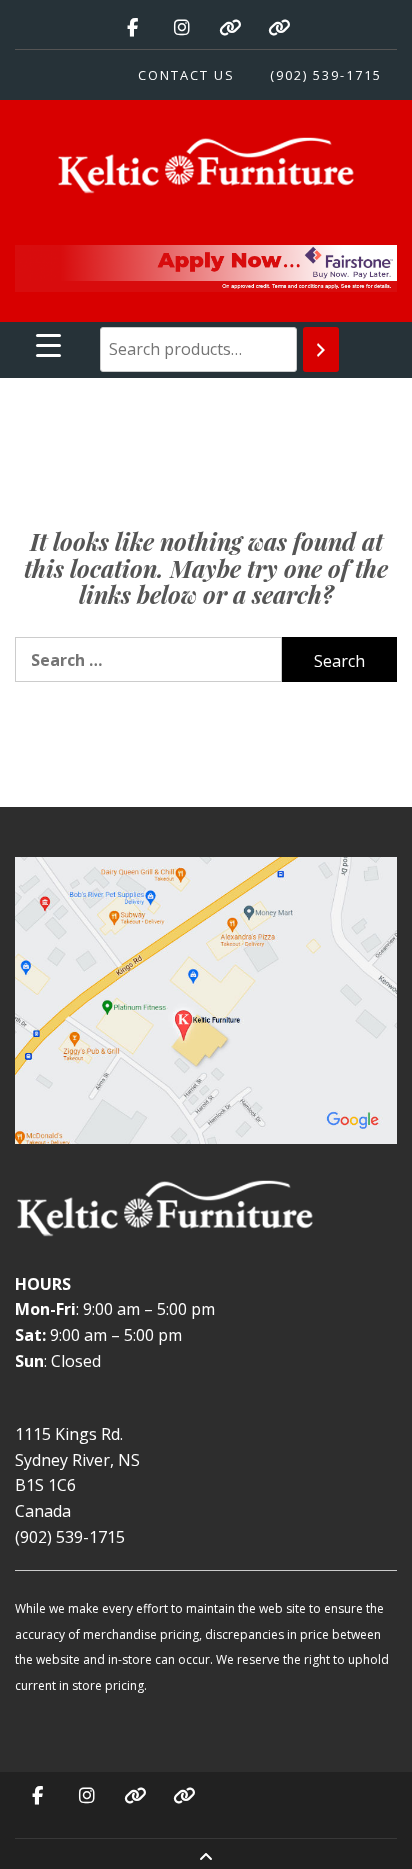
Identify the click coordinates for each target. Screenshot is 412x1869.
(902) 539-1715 (326, 75)
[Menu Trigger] (48, 344)
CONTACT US (186, 75)
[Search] (321, 349)
